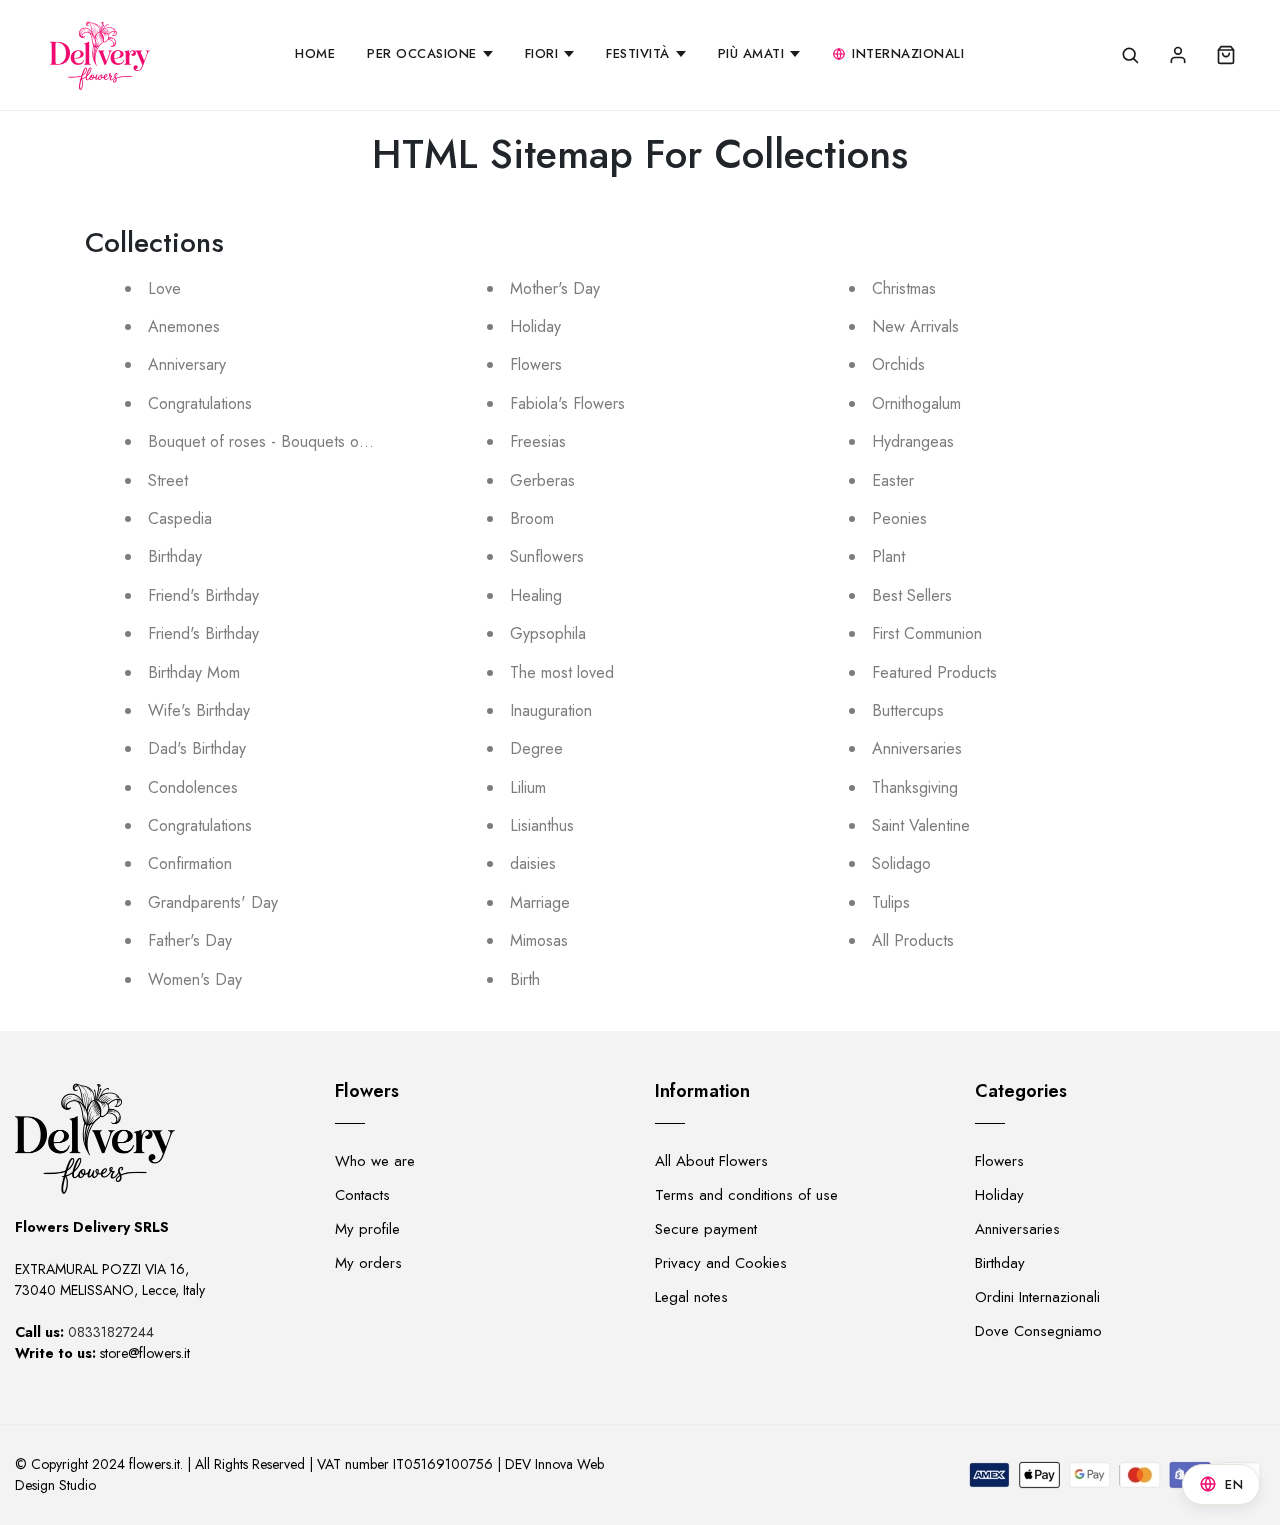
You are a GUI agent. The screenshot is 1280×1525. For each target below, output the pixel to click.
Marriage (540, 902)
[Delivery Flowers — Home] (100, 55)
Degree (536, 748)
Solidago (901, 863)
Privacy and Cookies (721, 1263)
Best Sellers (912, 595)
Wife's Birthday (199, 710)
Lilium (528, 787)
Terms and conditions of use (746, 1195)
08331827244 (111, 1332)
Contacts (362, 1195)
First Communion (927, 633)
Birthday (175, 556)
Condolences (193, 787)
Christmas (904, 288)
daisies (533, 863)
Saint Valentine (921, 825)
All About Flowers (711, 1161)
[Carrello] (1226, 55)
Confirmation (190, 863)
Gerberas (542, 480)
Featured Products (934, 672)
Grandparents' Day (213, 902)
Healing (536, 595)
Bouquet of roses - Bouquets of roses (277, 441)
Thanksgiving (915, 787)
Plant (888, 556)
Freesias (538, 441)
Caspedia (180, 518)
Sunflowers (547, 556)
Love (164, 288)
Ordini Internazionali (1037, 1297)
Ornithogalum (916, 403)
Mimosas (539, 940)
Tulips (891, 902)
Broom (532, 518)
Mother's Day (555, 288)
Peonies (899, 518)
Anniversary (187, 364)
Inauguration (551, 710)
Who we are (375, 1161)
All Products (913, 940)
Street (168, 480)
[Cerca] (1130, 55)
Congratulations (200, 403)
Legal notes (691, 1297)
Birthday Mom (194, 672)
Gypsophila (548, 633)
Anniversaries (917, 748)
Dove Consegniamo (1038, 1331)
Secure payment (706, 1229)
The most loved (562, 672)
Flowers (536, 364)
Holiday (535, 326)
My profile (367, 1229)
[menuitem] (315, 55)
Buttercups (908, 710)
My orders (368, 1263)
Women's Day (195, 979)
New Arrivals (915, 326)
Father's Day (190, 940)
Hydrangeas (913, 441)
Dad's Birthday (197, 748)
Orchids (898, 364)
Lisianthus (542, 825)
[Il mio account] (1178, 55)
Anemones (184, 326)
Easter (893, 480)
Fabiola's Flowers (567, 403)
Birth (525, 979)
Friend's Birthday (203, 595)
